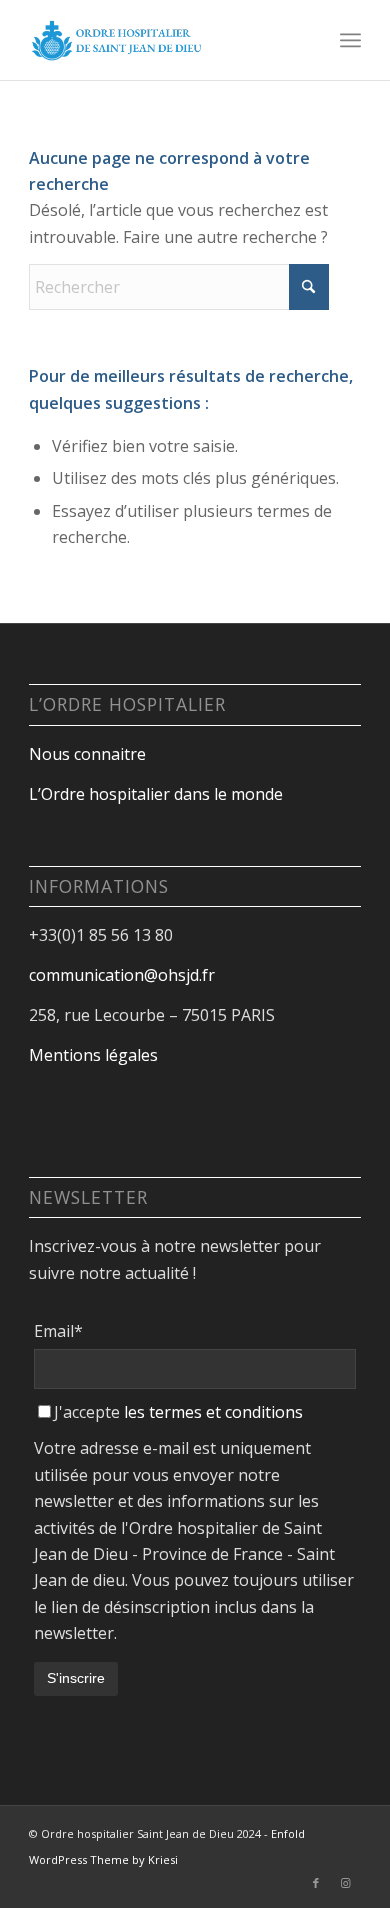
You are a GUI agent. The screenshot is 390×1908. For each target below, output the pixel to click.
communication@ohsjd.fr (122, 975)
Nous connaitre (87, 754)
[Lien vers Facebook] (316, 1883)
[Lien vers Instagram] (346, 1883)
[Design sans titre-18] (161, 40)
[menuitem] (350, 40)
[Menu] (350, 40)
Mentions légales (93, 1055)
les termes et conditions (213, 1412)
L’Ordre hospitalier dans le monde (156, 794)
